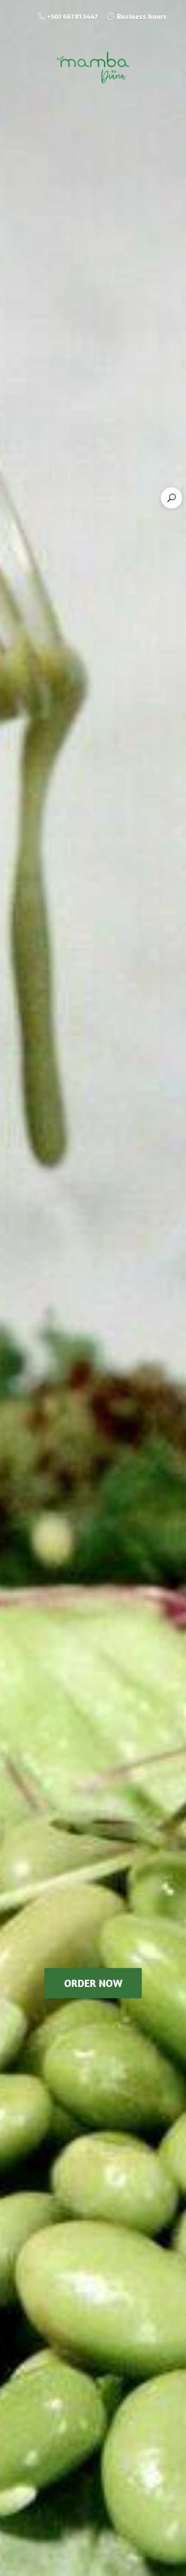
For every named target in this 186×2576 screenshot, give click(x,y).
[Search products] (172, 498)
